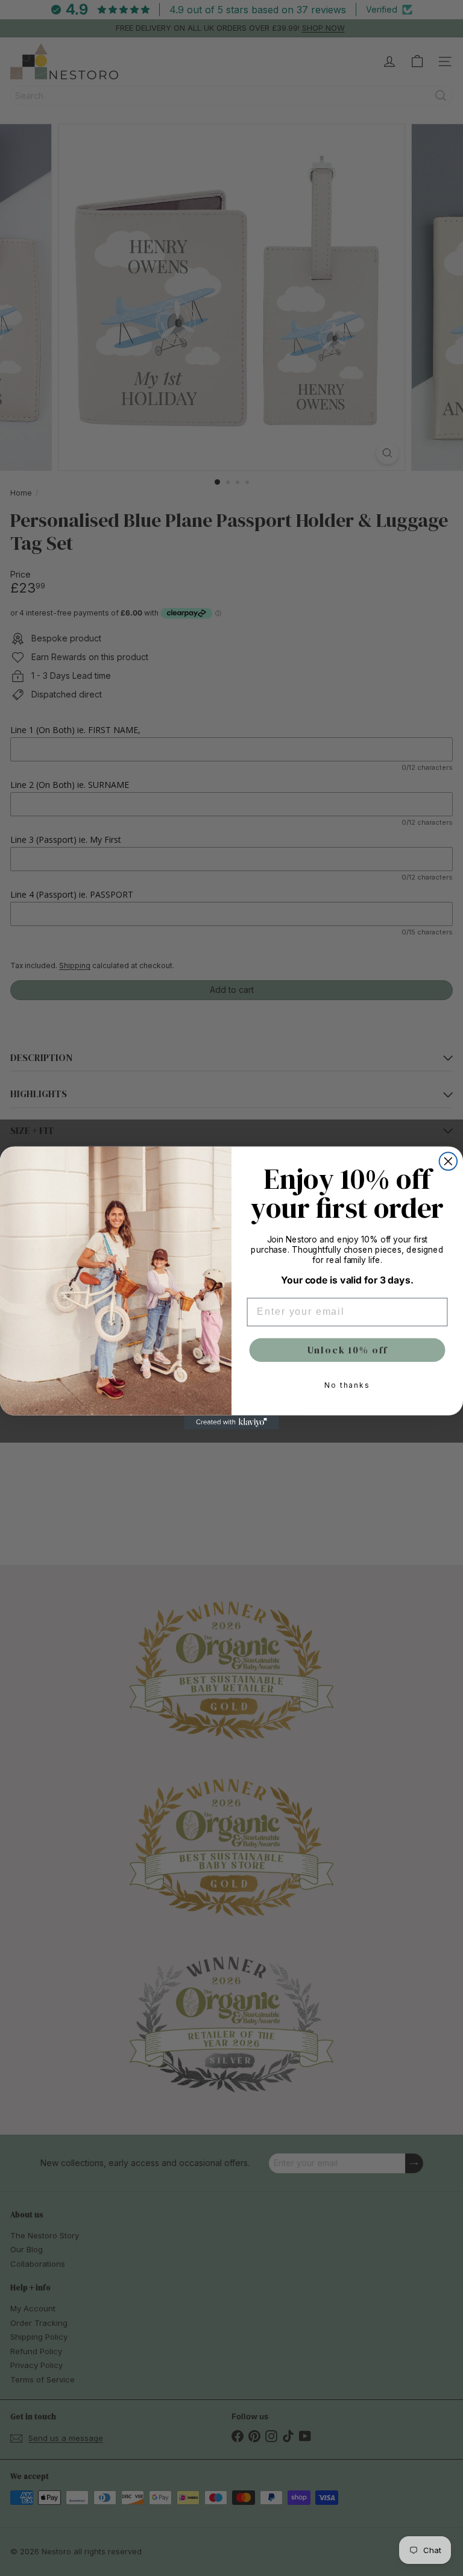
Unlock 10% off (348, 1350)
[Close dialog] (449, 1162)
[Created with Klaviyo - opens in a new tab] (231, 1423)
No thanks (347, 1386)
